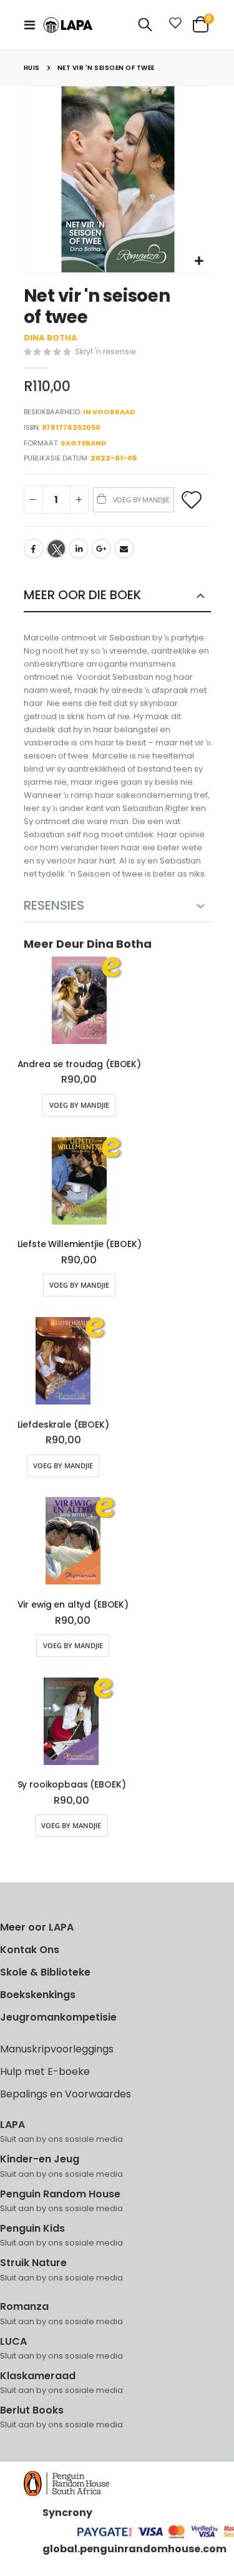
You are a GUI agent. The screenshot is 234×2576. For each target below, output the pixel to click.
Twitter (56, 549)
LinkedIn (79, 549)
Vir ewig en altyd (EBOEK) (73, 1605)
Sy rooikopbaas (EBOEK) (72, 1785)
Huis (32, 68)
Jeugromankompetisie (58, 2017)
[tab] (117, 596)
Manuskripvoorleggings (57, 2049)
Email (124, 549)
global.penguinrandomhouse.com (134, 2549)
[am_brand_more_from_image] (80, 1003)
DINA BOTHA (51, 338)
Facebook (34, 549)
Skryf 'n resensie (105, 351)
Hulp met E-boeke (45, 2071)
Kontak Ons (30, 1950)
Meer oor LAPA (37, 1927)
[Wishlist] (173, 25)
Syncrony (67, 2513)
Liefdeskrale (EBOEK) (63, 1425)
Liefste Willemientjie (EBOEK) (80, 1244)
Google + (101, 549)
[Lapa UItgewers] (68, 25)
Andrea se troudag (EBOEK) (80, 1064)
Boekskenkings (38, 1995)
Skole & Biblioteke (45, 1972)
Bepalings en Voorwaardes (66, 2094)
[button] (199, 261)
